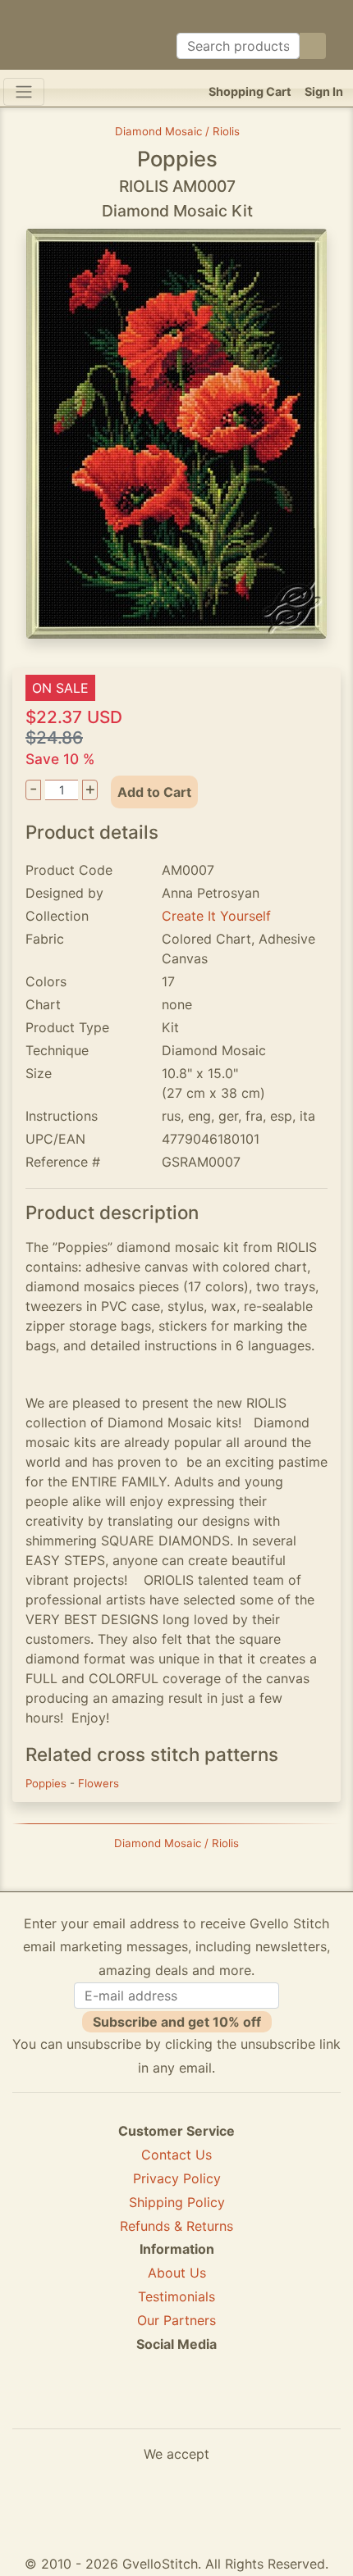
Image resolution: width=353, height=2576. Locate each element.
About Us (177, 2273)
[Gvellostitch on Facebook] (120, 2403)
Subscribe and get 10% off (177, 2022)
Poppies (48, 1783)
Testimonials (176, 2296)
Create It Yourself (216, 916)
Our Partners (176, 2320)
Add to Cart (154, 792)
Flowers (99, 1783)
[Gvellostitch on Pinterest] (176, 2403)
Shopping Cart (250, 91)
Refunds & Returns (176, 2226)
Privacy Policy (177, 2178)
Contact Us (176, 2155)
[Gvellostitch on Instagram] (233, 2403)
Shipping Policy (177, 2202)
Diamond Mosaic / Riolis (177, 131)
